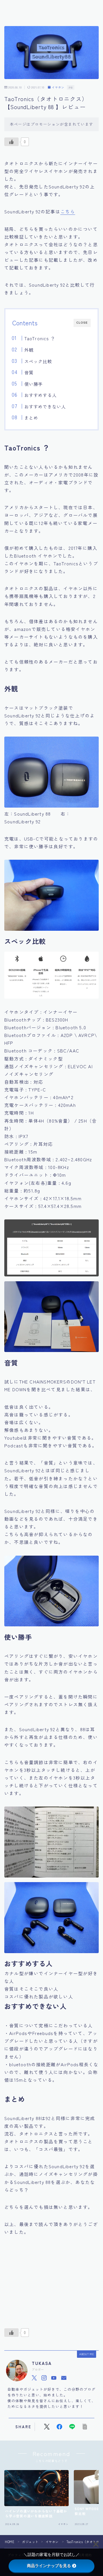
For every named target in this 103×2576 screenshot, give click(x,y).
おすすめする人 (40, 395)
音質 (29, 372)
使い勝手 (33, 384)
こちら (68, 211)
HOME (10, 2542)
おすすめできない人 (45, 406)
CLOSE (82, 323)
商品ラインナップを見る (49, 2566)
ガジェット (30, 2542)
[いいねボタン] (11, 142)
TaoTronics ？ (39, 338)
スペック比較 (38, 361)
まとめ (31, 418)
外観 (29, 350)
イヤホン (58, 87)
